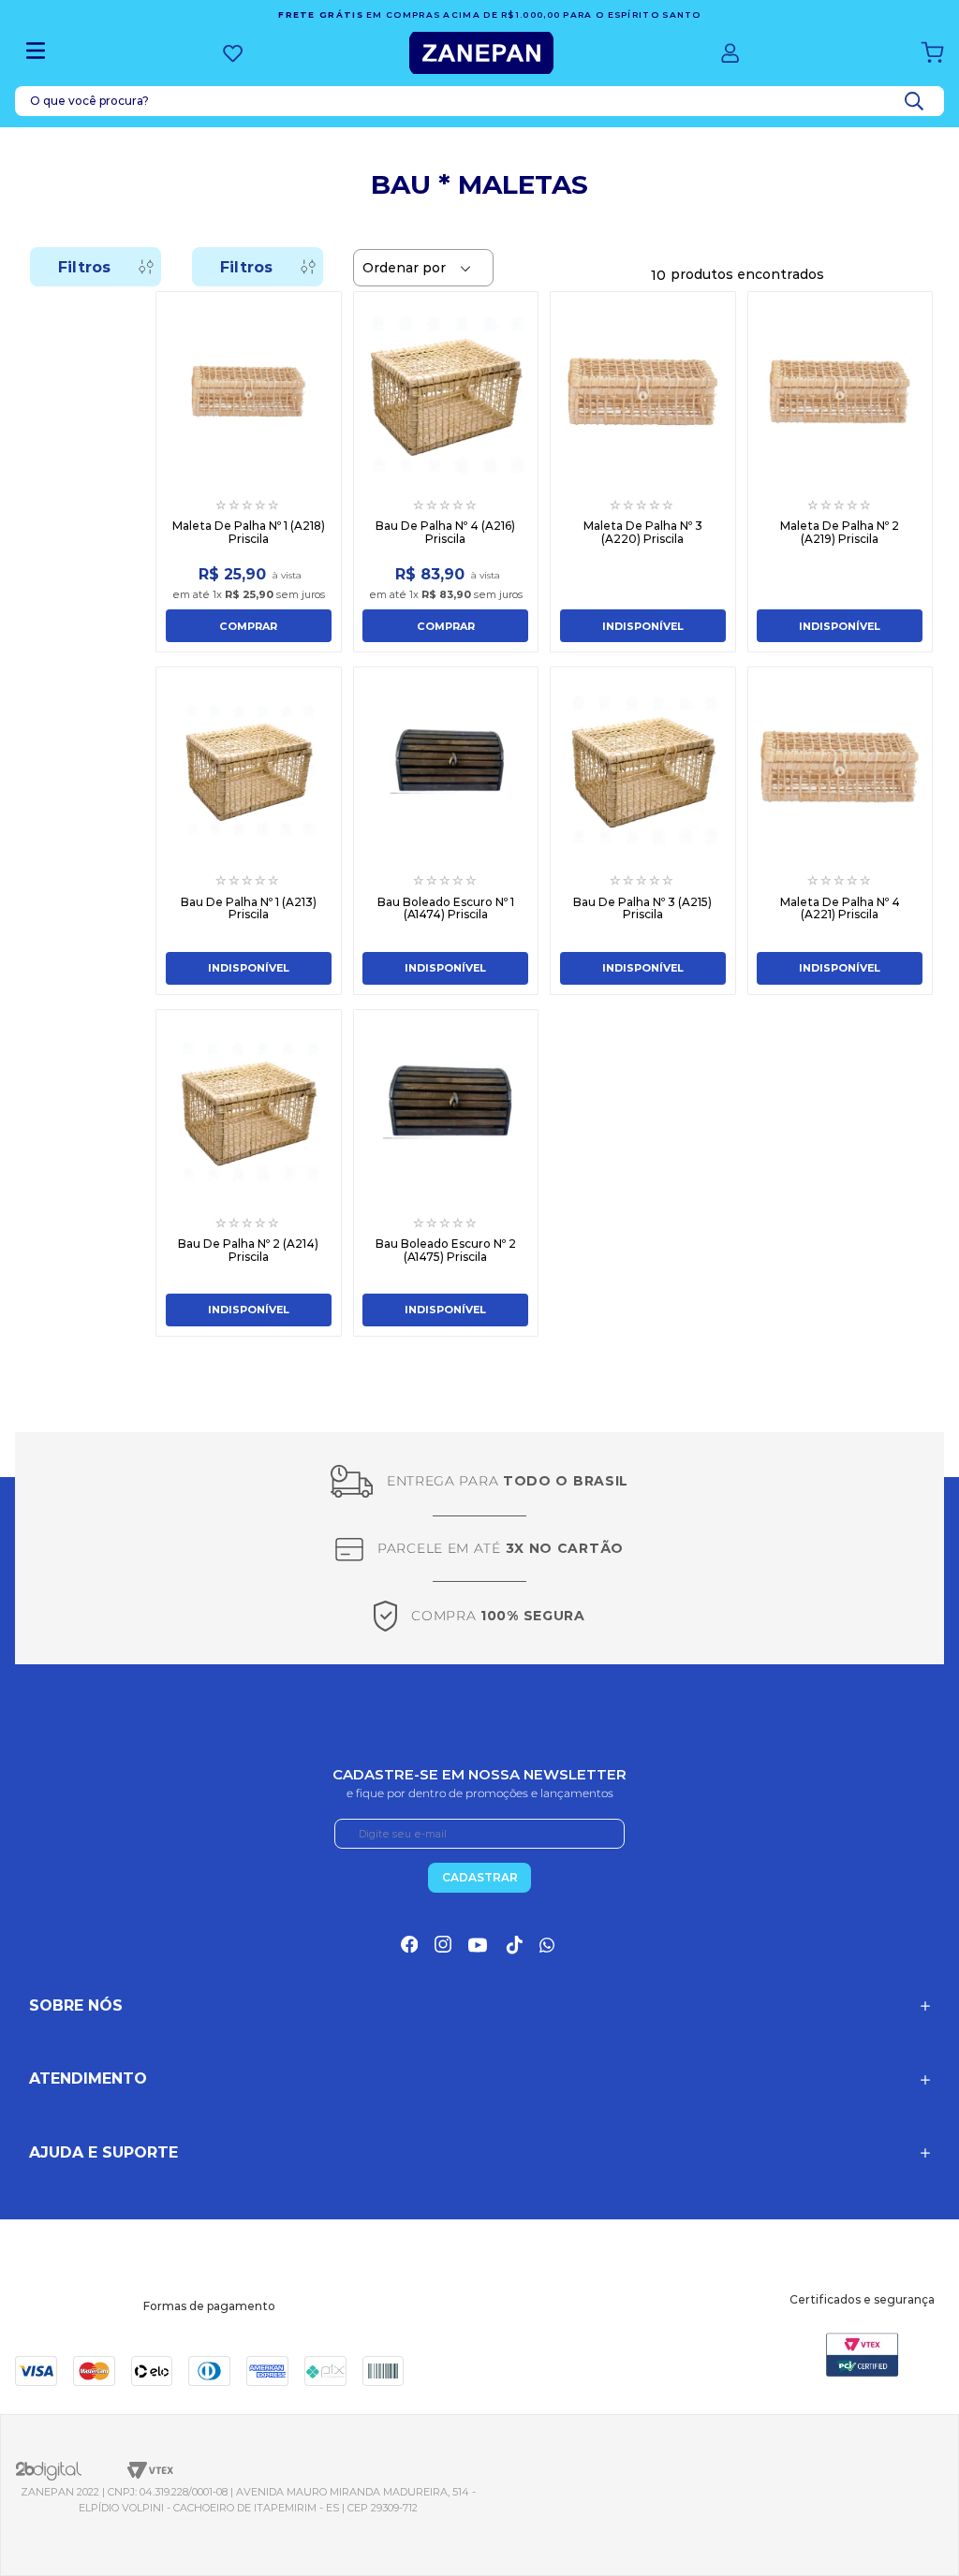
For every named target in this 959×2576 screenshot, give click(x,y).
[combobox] (479, 101)
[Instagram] (443, 1944)
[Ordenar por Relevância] (423, 268)
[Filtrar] (96, 267)
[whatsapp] (549, 1945)
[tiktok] (513, 1945)
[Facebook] (409, 1944)
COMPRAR (248, 626)
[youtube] (478, 1945)
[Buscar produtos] (918, 101)
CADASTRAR (480, 1877)
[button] (479, 2006)
